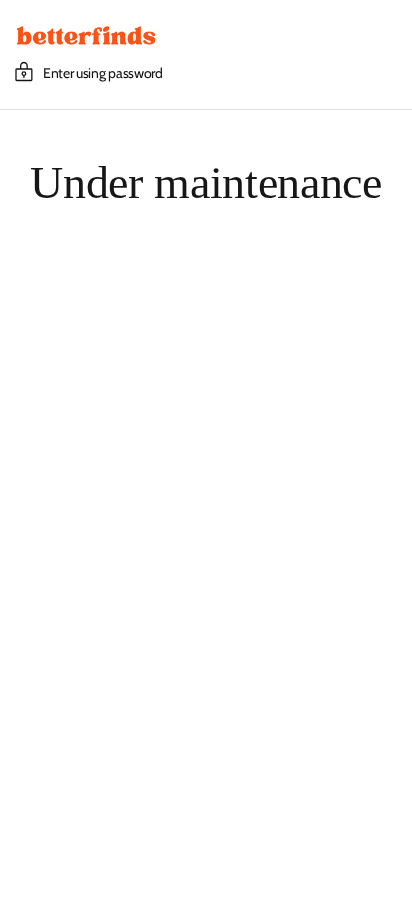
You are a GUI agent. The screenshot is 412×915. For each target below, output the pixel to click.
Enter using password (103, 73)
